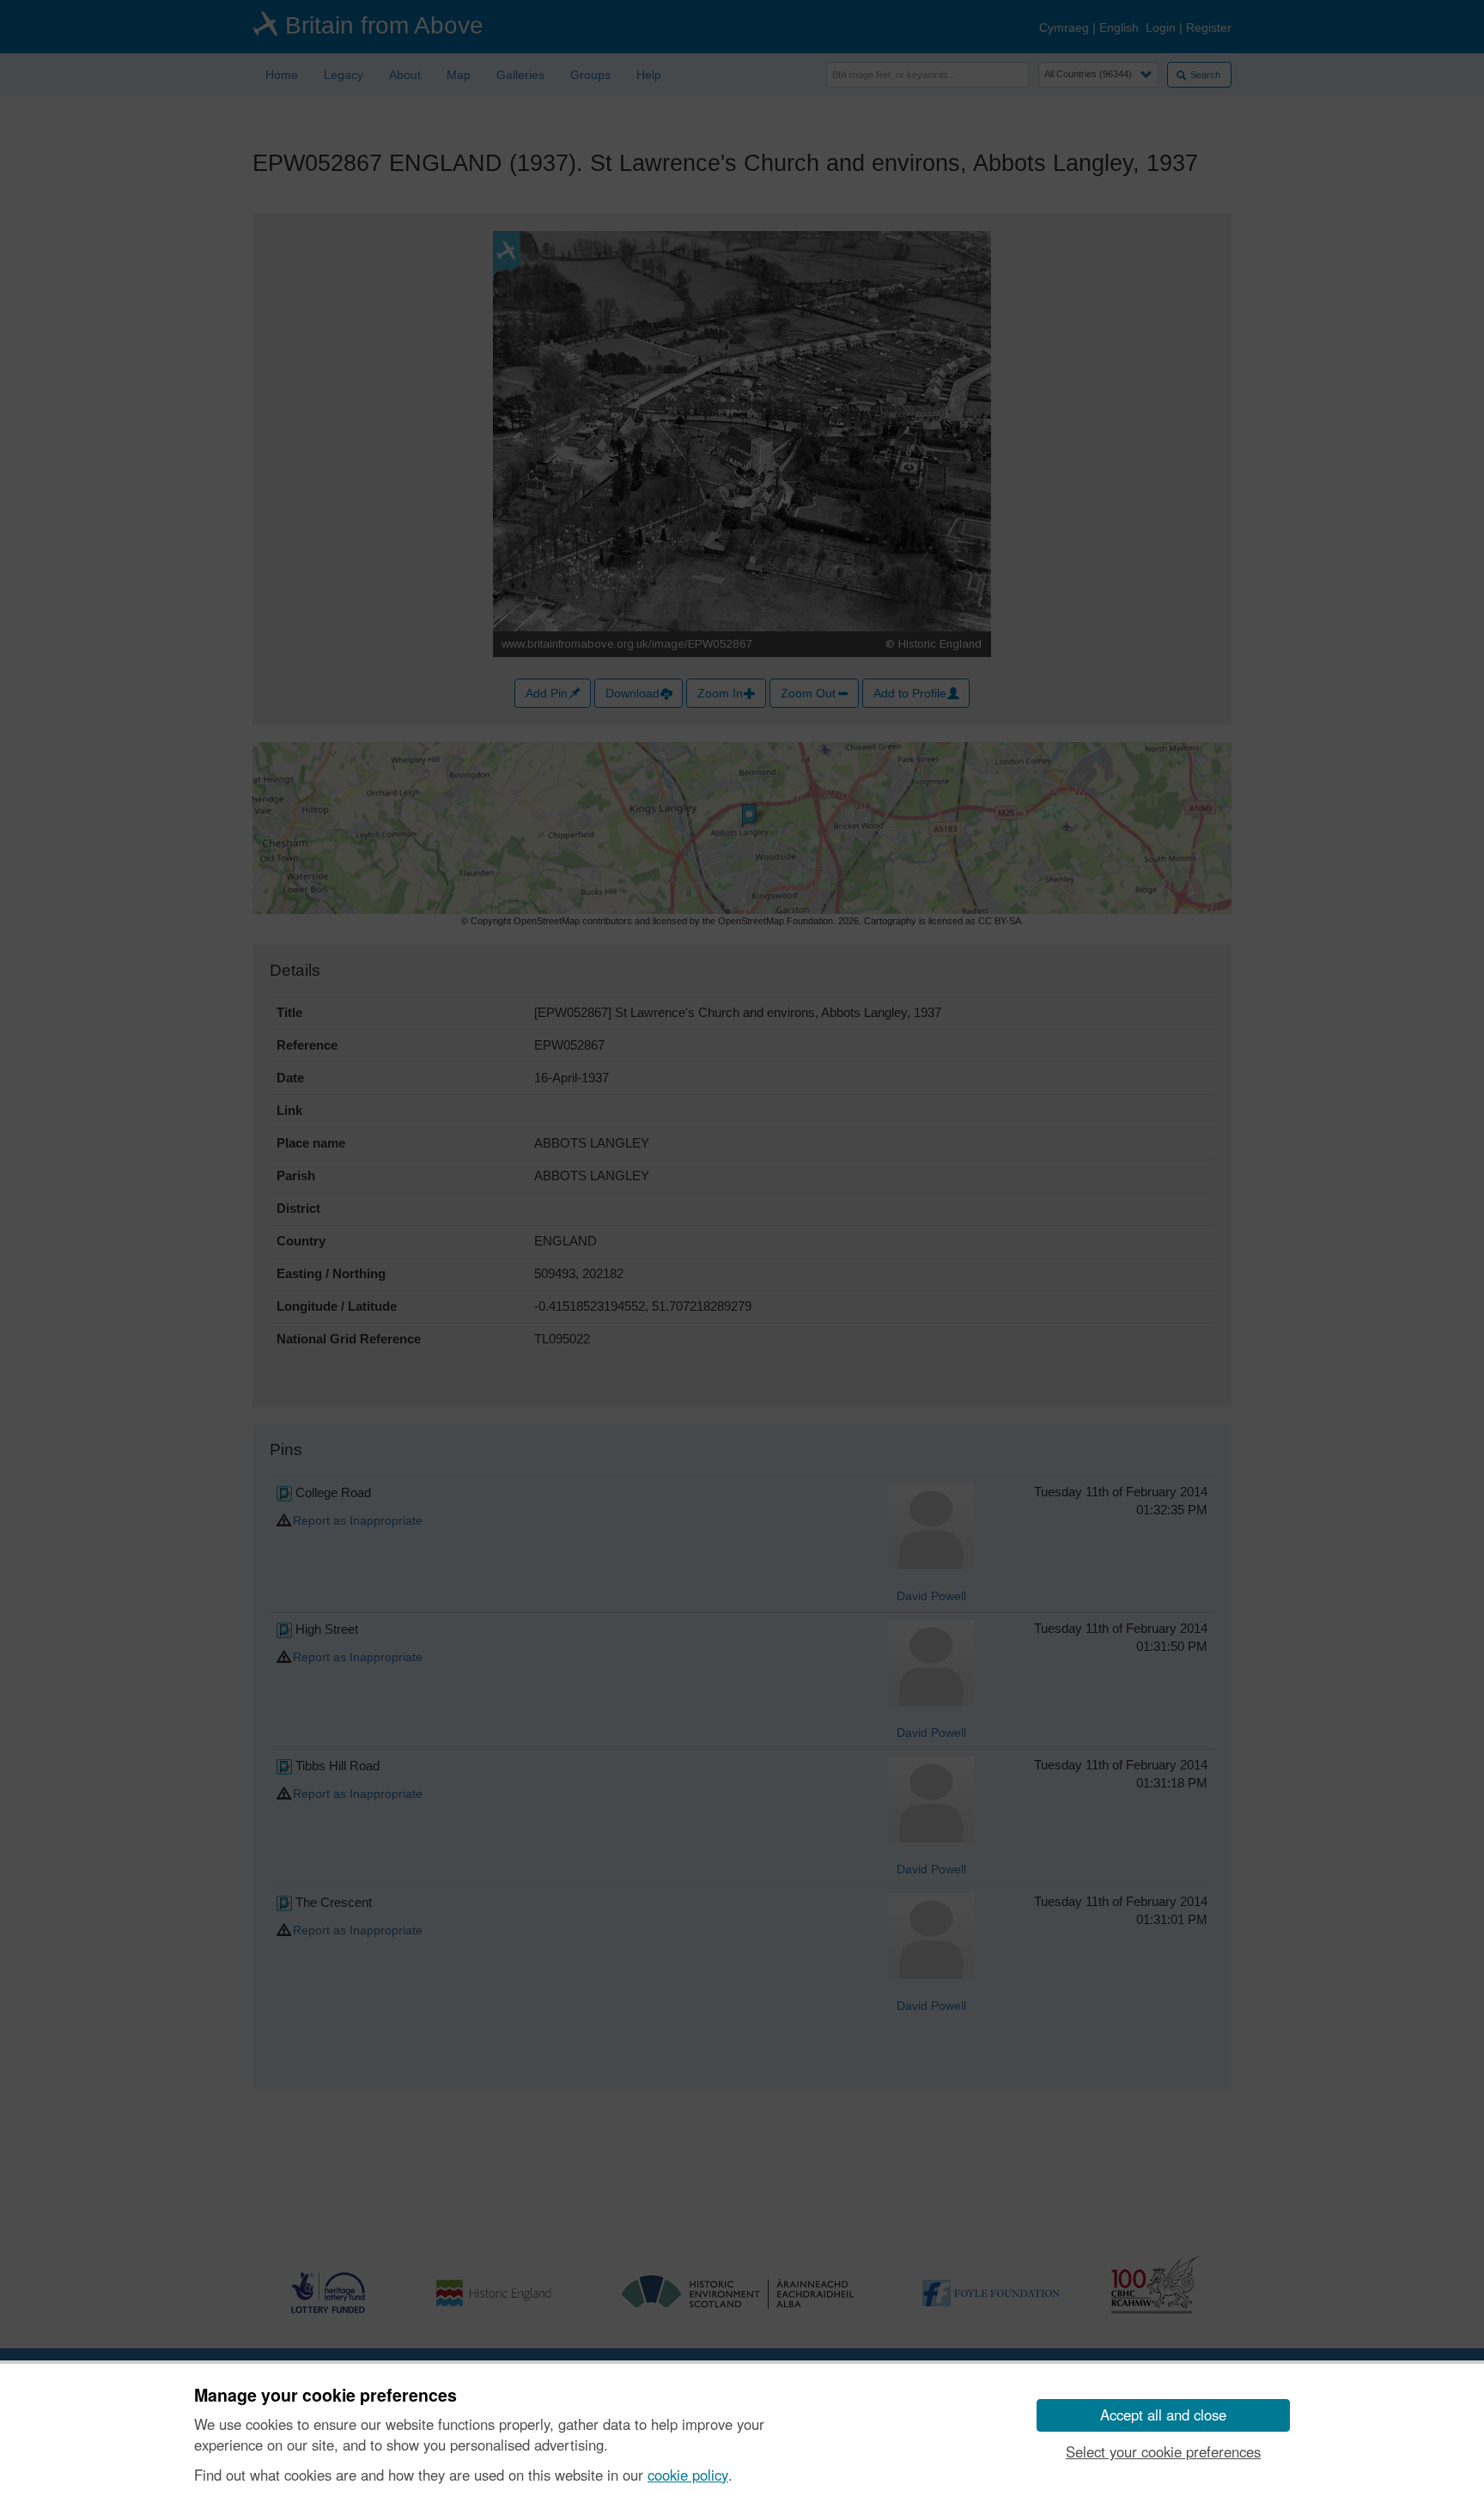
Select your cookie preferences (1163, 2451)
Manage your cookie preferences (325, 2396)
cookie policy (688, 2475)
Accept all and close (1163, 2415)
